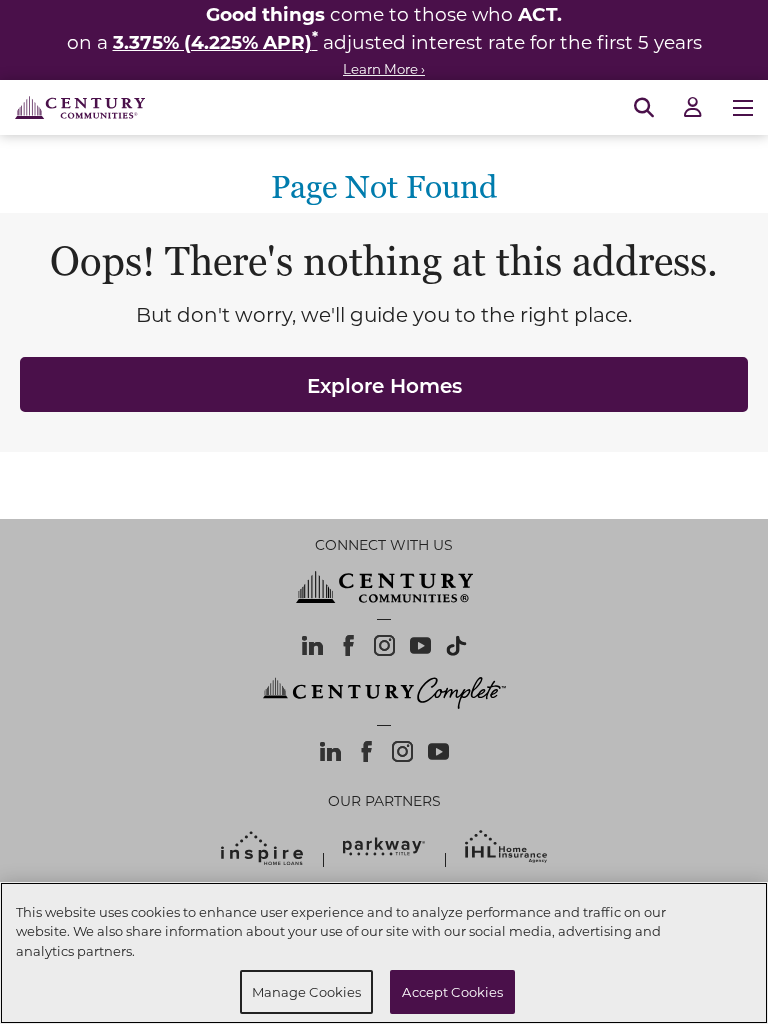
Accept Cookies (452, 991)
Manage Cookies (307, 991)
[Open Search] (644, 108)
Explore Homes (384, 385)
